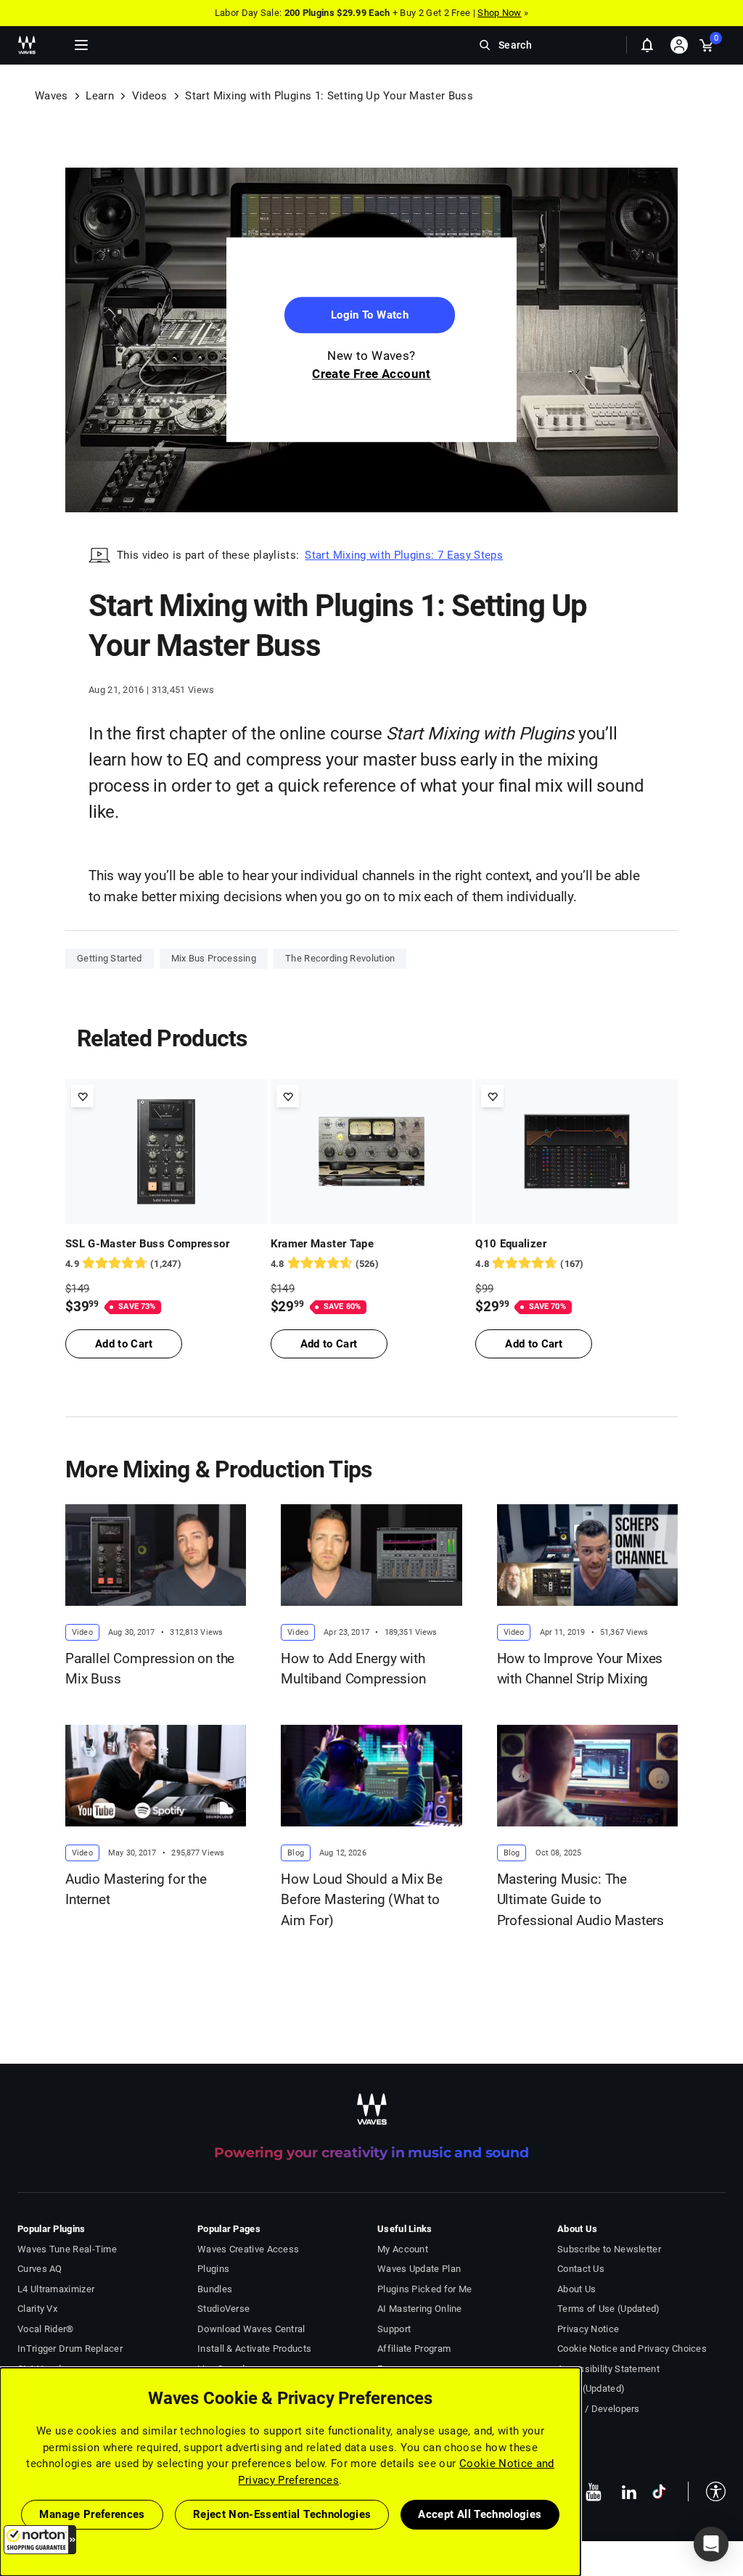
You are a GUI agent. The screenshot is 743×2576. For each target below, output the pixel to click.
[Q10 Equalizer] (576, 1152)
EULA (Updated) (591, 2388)
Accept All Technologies (480, 2514)
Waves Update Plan (419, 2269)
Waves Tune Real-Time (67, 2249)
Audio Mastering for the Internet (136, 1890)
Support (394, 2329)
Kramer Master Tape (322, 1244)
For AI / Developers (599, 2409)
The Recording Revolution (340, 958)
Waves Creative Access (248, 2249)
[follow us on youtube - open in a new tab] (594, 2492)
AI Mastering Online (420, 2309)
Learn (100, 96)
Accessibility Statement (608, 2369)
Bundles (215, 2289)
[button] (40, 2540)
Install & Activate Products (254, 2349)
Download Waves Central (251, 2329)
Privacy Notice (588, 2329)
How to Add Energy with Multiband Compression (353, 1669)
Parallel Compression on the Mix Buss (150, 1669)
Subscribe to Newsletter (609, 2249)
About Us (576, 2289)
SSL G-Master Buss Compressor (147, 1244)
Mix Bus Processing (214, 958)
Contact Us (581, 2269)
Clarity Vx (37, 2309)
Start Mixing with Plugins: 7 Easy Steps (404, 555)
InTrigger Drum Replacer (70, 2349)
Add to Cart (124, 1344)
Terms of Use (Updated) (609, 2309)
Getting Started (110, 958)
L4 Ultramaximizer (56, 2289)
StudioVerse (223, 2309)
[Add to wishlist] (82, 1096)
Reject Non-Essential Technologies (282, 2514)
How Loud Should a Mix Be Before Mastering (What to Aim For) (362, 1900)
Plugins (213, 2269)
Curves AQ (40, 2269)
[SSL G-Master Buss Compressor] (167, 1152)
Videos (150, 96)
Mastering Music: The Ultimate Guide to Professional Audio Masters (580, 1900)
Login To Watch (370, 316)
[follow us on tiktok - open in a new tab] (659, 2491)
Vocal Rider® (46, 2329)
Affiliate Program (414, 2349)
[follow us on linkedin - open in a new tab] (629, 2492)
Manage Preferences (92, 2514)
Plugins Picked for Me (424, 2289)
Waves (52, 96)
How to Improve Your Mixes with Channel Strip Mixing (580, 1669)
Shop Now (499, 13)
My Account (403, 2249)
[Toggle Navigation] (81, 45)
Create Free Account (371, 374)
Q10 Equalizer (511, 1244)
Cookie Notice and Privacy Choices (632, 2349)
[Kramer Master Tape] (372, 1152)
